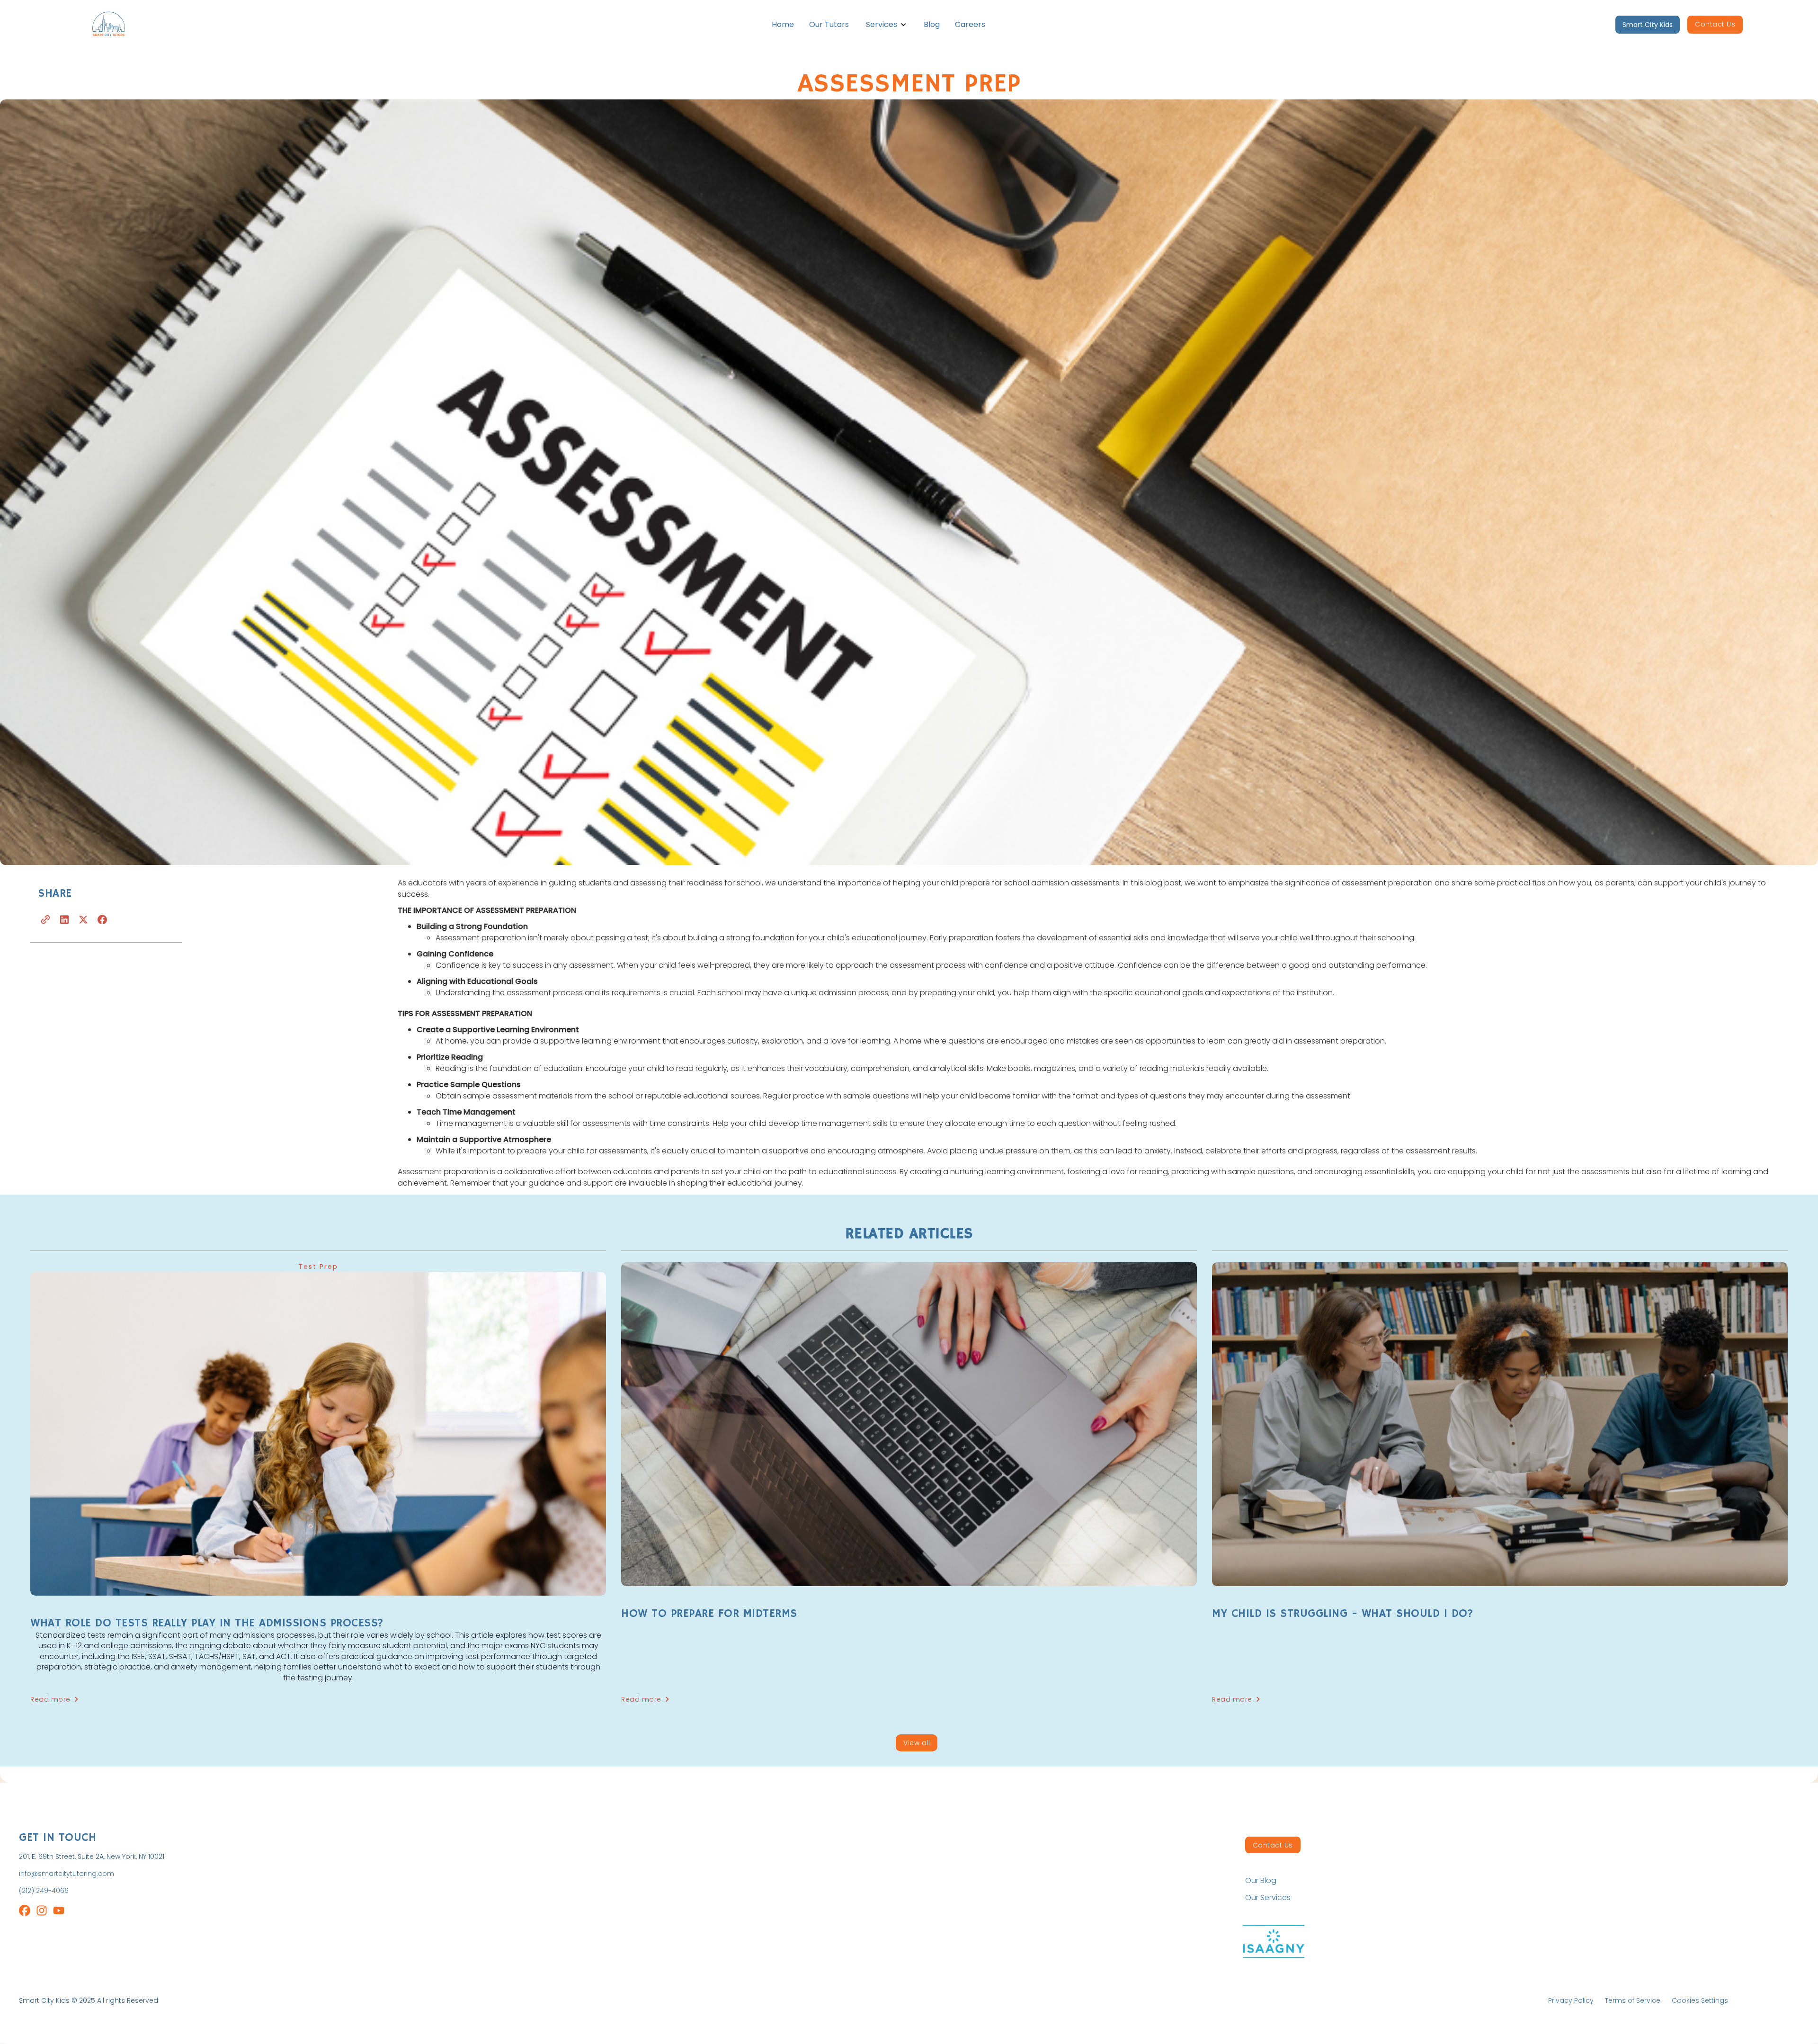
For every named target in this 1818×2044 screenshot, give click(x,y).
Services (882, 24)
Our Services (1268, 1898)
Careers (970, 24)
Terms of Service (1633, 2000)
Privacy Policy (1571, 2000)
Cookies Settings (1700, 2000)
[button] (886, 25)
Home (783, 24)
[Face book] (102, 919)
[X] (83, 919)
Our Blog (1261, 1881)
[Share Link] (45, 919)
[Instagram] (25, 1912)
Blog (932, 24)
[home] (120, 25)
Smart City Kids (1648, 25)
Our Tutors (829, 24)
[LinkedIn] (64, 919)
